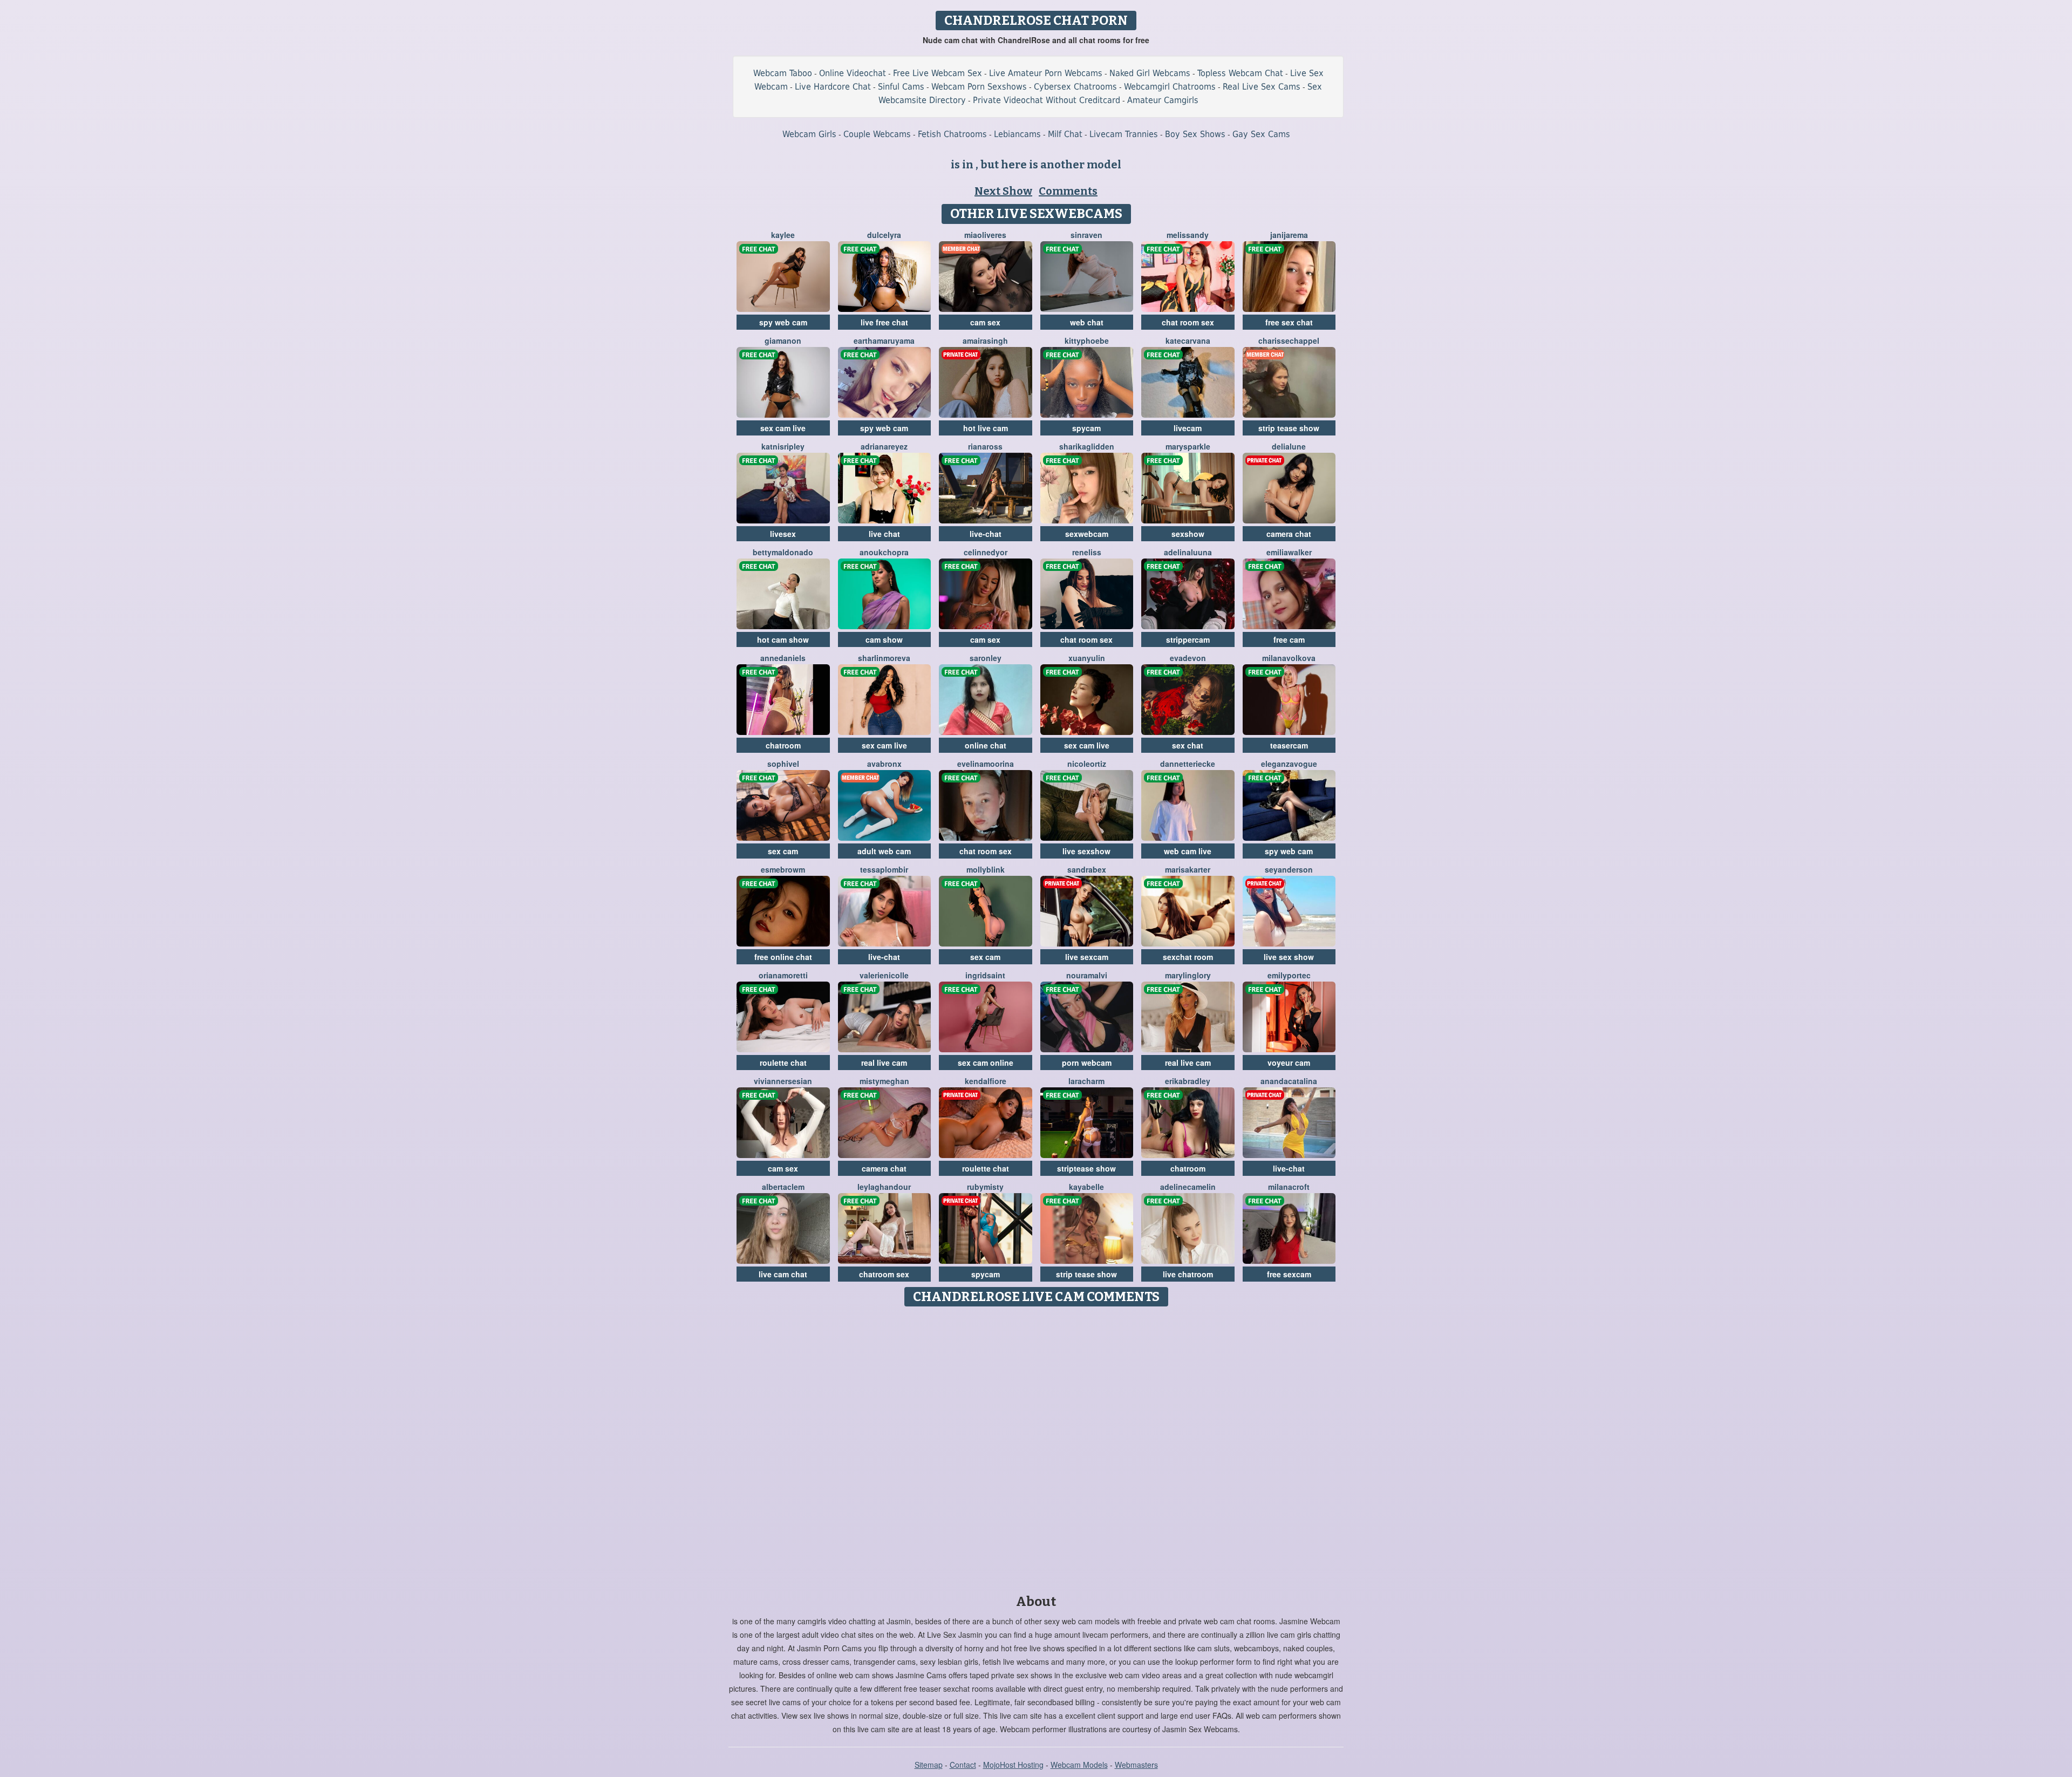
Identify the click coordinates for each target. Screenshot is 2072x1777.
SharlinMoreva (884, 658)
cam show (884, 639)
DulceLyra (884, 235)
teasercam (1289, 745)
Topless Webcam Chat (1240, 73)
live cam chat (783, 1274)
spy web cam (783, 322)
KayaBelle (1086, 1187)
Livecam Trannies (1124, 134)
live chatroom (1188, 1274)
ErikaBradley (1188, 1081)
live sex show (1289, 957)
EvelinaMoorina (986, 764)
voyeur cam (1289, 1063)
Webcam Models (1079, 1765)
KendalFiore (986, 1081)
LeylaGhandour (884, 1187)
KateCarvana (1188, 341)
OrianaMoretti (783, 975)
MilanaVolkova (1289, 658)
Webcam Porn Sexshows (979, 87)
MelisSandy (1188, 235)
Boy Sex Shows (1195, 134)
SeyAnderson (1289, 869)
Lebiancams (1017, 134)
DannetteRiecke (1188, 764)
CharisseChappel (1289, 341)
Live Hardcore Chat (833, 87)
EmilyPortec (1289, 975)
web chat (1087, 322)
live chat (884, 534)
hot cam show (783, 639)
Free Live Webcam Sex (938, 73)
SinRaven (1086, 235)
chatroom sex (884, 1274)
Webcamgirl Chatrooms (1170, 87)
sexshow (1188, 534)
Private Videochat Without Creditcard (1047, 100)
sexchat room (1188, 957)
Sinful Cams (901, 87)
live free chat (884, 322)
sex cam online (986, 1063)
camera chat (1289, 534)
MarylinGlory (1188, 975)
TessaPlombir (884, 869)
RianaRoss (985, 446)
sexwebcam (1087, 534)
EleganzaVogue (1289, 764)
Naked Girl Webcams (1150, 73)
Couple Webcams (877, 134)
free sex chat (1289, 322)
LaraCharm (1086, 1081)
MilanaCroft (1289, 1187)
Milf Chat (1065, 134)
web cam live (1188, 851)
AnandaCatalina (1289, 1081)
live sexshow (1086, 851)
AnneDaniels (783, 658)
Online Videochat (853, 73)
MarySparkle (1188, 446)
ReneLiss (1087, 552)
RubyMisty (985, 1187)
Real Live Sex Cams (1262, 87)
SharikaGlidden (1087, 446)
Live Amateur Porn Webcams (1046, 73)
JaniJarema (1289, 235)
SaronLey (986, 658)
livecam (1188, 428)
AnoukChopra (884, 552)
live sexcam (1087, 957)
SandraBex (1087, 869)
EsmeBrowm (783, 869)
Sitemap (929, 1765)
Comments (1068, 191)
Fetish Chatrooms (952, 134)
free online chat (783, 957)
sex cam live (783, 428)
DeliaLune (1289, 446)
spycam (1086, 428)
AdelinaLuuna (1188, 552)
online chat (986, 745)
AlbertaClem (783, 1187)
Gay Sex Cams (1261, 134)
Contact (963, 1765)
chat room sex (1188, 322)
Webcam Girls (809, 134)
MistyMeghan (884, 1081)
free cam (1289, 639)
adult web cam (884, 851)
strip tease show (1289, 428)
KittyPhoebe (1087, 341)
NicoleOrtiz (1087, 764)
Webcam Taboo (783, 73)
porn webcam (1087, 1063)
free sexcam (1289, 1274)
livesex (783, 534)
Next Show (1003, 191)
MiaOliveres (985, 235)
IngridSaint (985, 975)
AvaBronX (884, 764)
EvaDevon (1188, 658)
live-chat (986, 534)
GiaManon (783, 341)
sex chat (1188, 745)
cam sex (985, 322)
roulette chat (783, 1063)
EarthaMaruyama (884, 341)
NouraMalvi (1087, 975)
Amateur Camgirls (1163, 100)
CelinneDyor (986, 552)
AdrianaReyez (884, 446)
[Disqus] (1036, 1447)
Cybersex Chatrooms (1075, 87)
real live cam (884, 1063)
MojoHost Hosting (1013, 1765)
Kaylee (783, 235)
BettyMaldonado (783, 552)
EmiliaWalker (1289, 552)
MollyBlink (986, 869)
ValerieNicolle (884, 975)
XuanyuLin (1087, 658)
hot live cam (986, 428)
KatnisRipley (783, 446)
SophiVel (783, 764)
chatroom (783, 745)
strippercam (1188, 639)
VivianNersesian (783, 1081)
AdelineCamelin (1188, 1187)
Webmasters (1136, 1765)
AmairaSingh (985, 341)
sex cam (783, 851)
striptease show (1086, 1168)
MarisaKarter (1188, 869)
